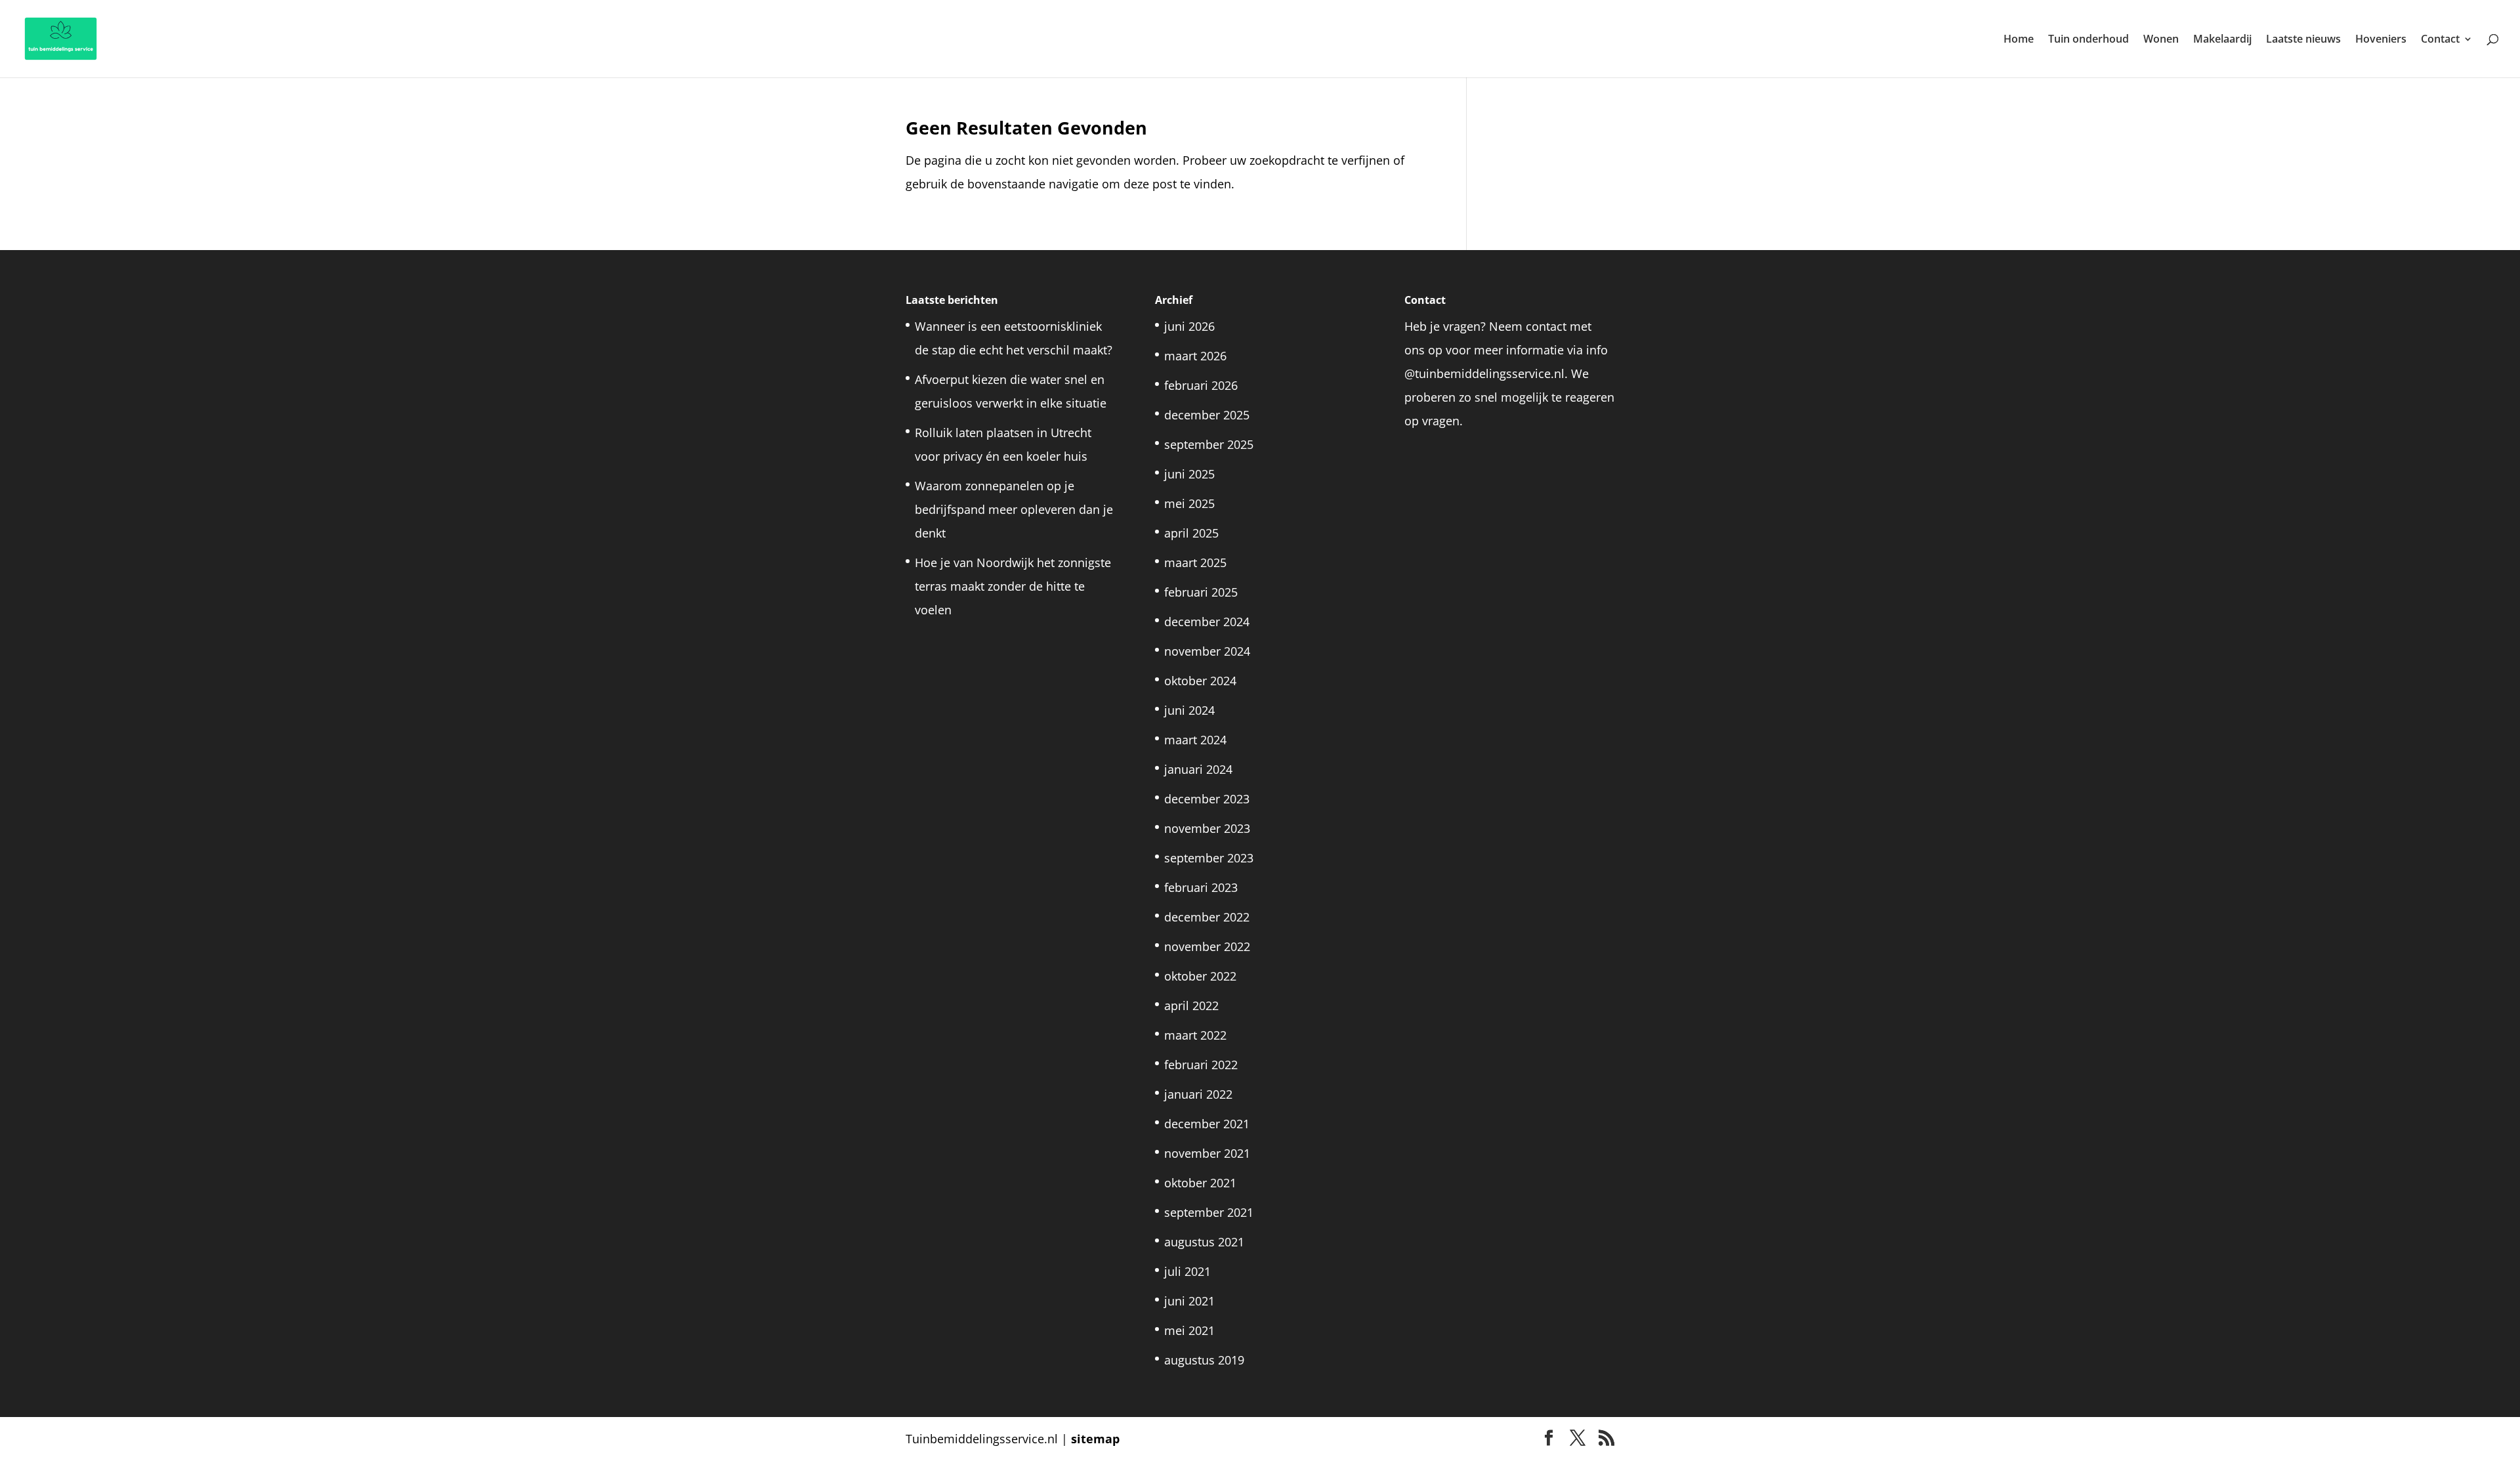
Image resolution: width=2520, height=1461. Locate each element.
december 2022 (1207, 917)
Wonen (2161, 40)
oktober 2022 (1200, 976)
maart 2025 (1195, 562)
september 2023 (1209, 858)
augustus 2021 (1204, 1242)
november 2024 (1207, 651)
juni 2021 (1189, 1301)
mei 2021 (1189, 1330)
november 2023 (1207, 828)
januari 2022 (1198, 1094)
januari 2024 (1198, 769)
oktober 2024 (1200, 681)
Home (2019, 40)
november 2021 (1207, 1153)
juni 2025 (1189, 474)
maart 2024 (1195, 740)
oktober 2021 (1200, 1183)
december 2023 (1207, 799)
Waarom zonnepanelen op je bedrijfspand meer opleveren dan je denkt (1014, 509)
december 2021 (1207, 1124)
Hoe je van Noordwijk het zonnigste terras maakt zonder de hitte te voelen (1013, 586)
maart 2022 (1195, 1035)
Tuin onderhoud (2089, 40)
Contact (2440, 40)
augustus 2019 (1204, 1360)
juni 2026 (1189, 326)
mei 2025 (1189, 503)
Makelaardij (2222, 40)
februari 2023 (1201, 887)
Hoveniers (2381, 40)
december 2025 (1207, 415)
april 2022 (1191, 1006)
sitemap (1095, 1439)
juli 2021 (1187, 1271)
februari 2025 (1201, 592)
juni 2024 (1189, 710)
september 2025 (1209, 444)
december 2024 (1207, 622)
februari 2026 (1201, 385)
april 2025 (1191, 533)
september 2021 (1209, 1212)
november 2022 (1207, 946)
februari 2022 (1201, 1065)
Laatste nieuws (2303, 40)
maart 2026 (1195, 356)
